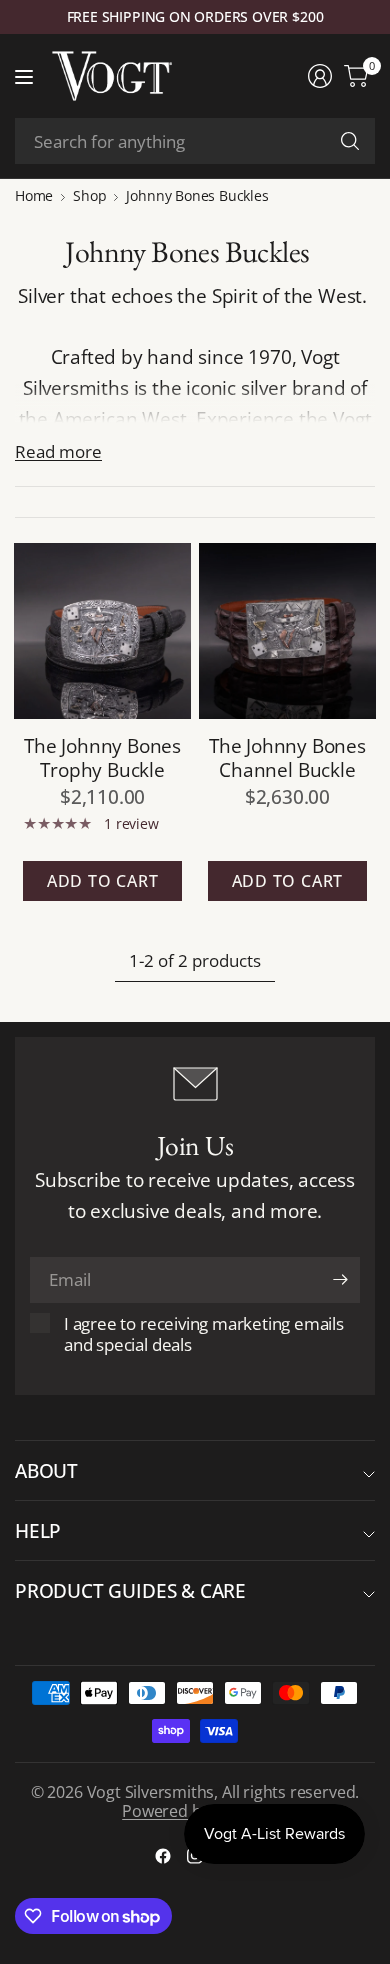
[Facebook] (163, 1856)
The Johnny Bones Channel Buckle (287, 757)
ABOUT (46, 1470)
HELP (38, 1530)
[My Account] (320, 76)
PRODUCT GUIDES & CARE (130, 1590)
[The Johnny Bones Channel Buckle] (287, 631)
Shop (89, 196)
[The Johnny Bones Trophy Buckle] (102, 631)
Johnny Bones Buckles (197, 196)
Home (34, 196)
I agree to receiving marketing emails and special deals (204, 1334)
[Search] (350, 141)
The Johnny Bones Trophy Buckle (102, 757)
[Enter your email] (340, 1280)
